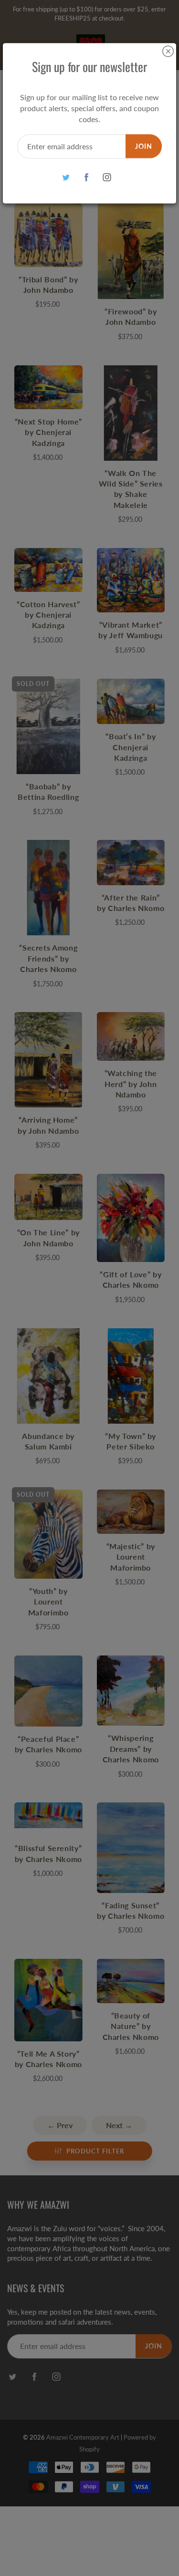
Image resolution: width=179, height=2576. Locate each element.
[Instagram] (107, 177)
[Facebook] (86, 177)
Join (144, 146)
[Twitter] (66, 177)
